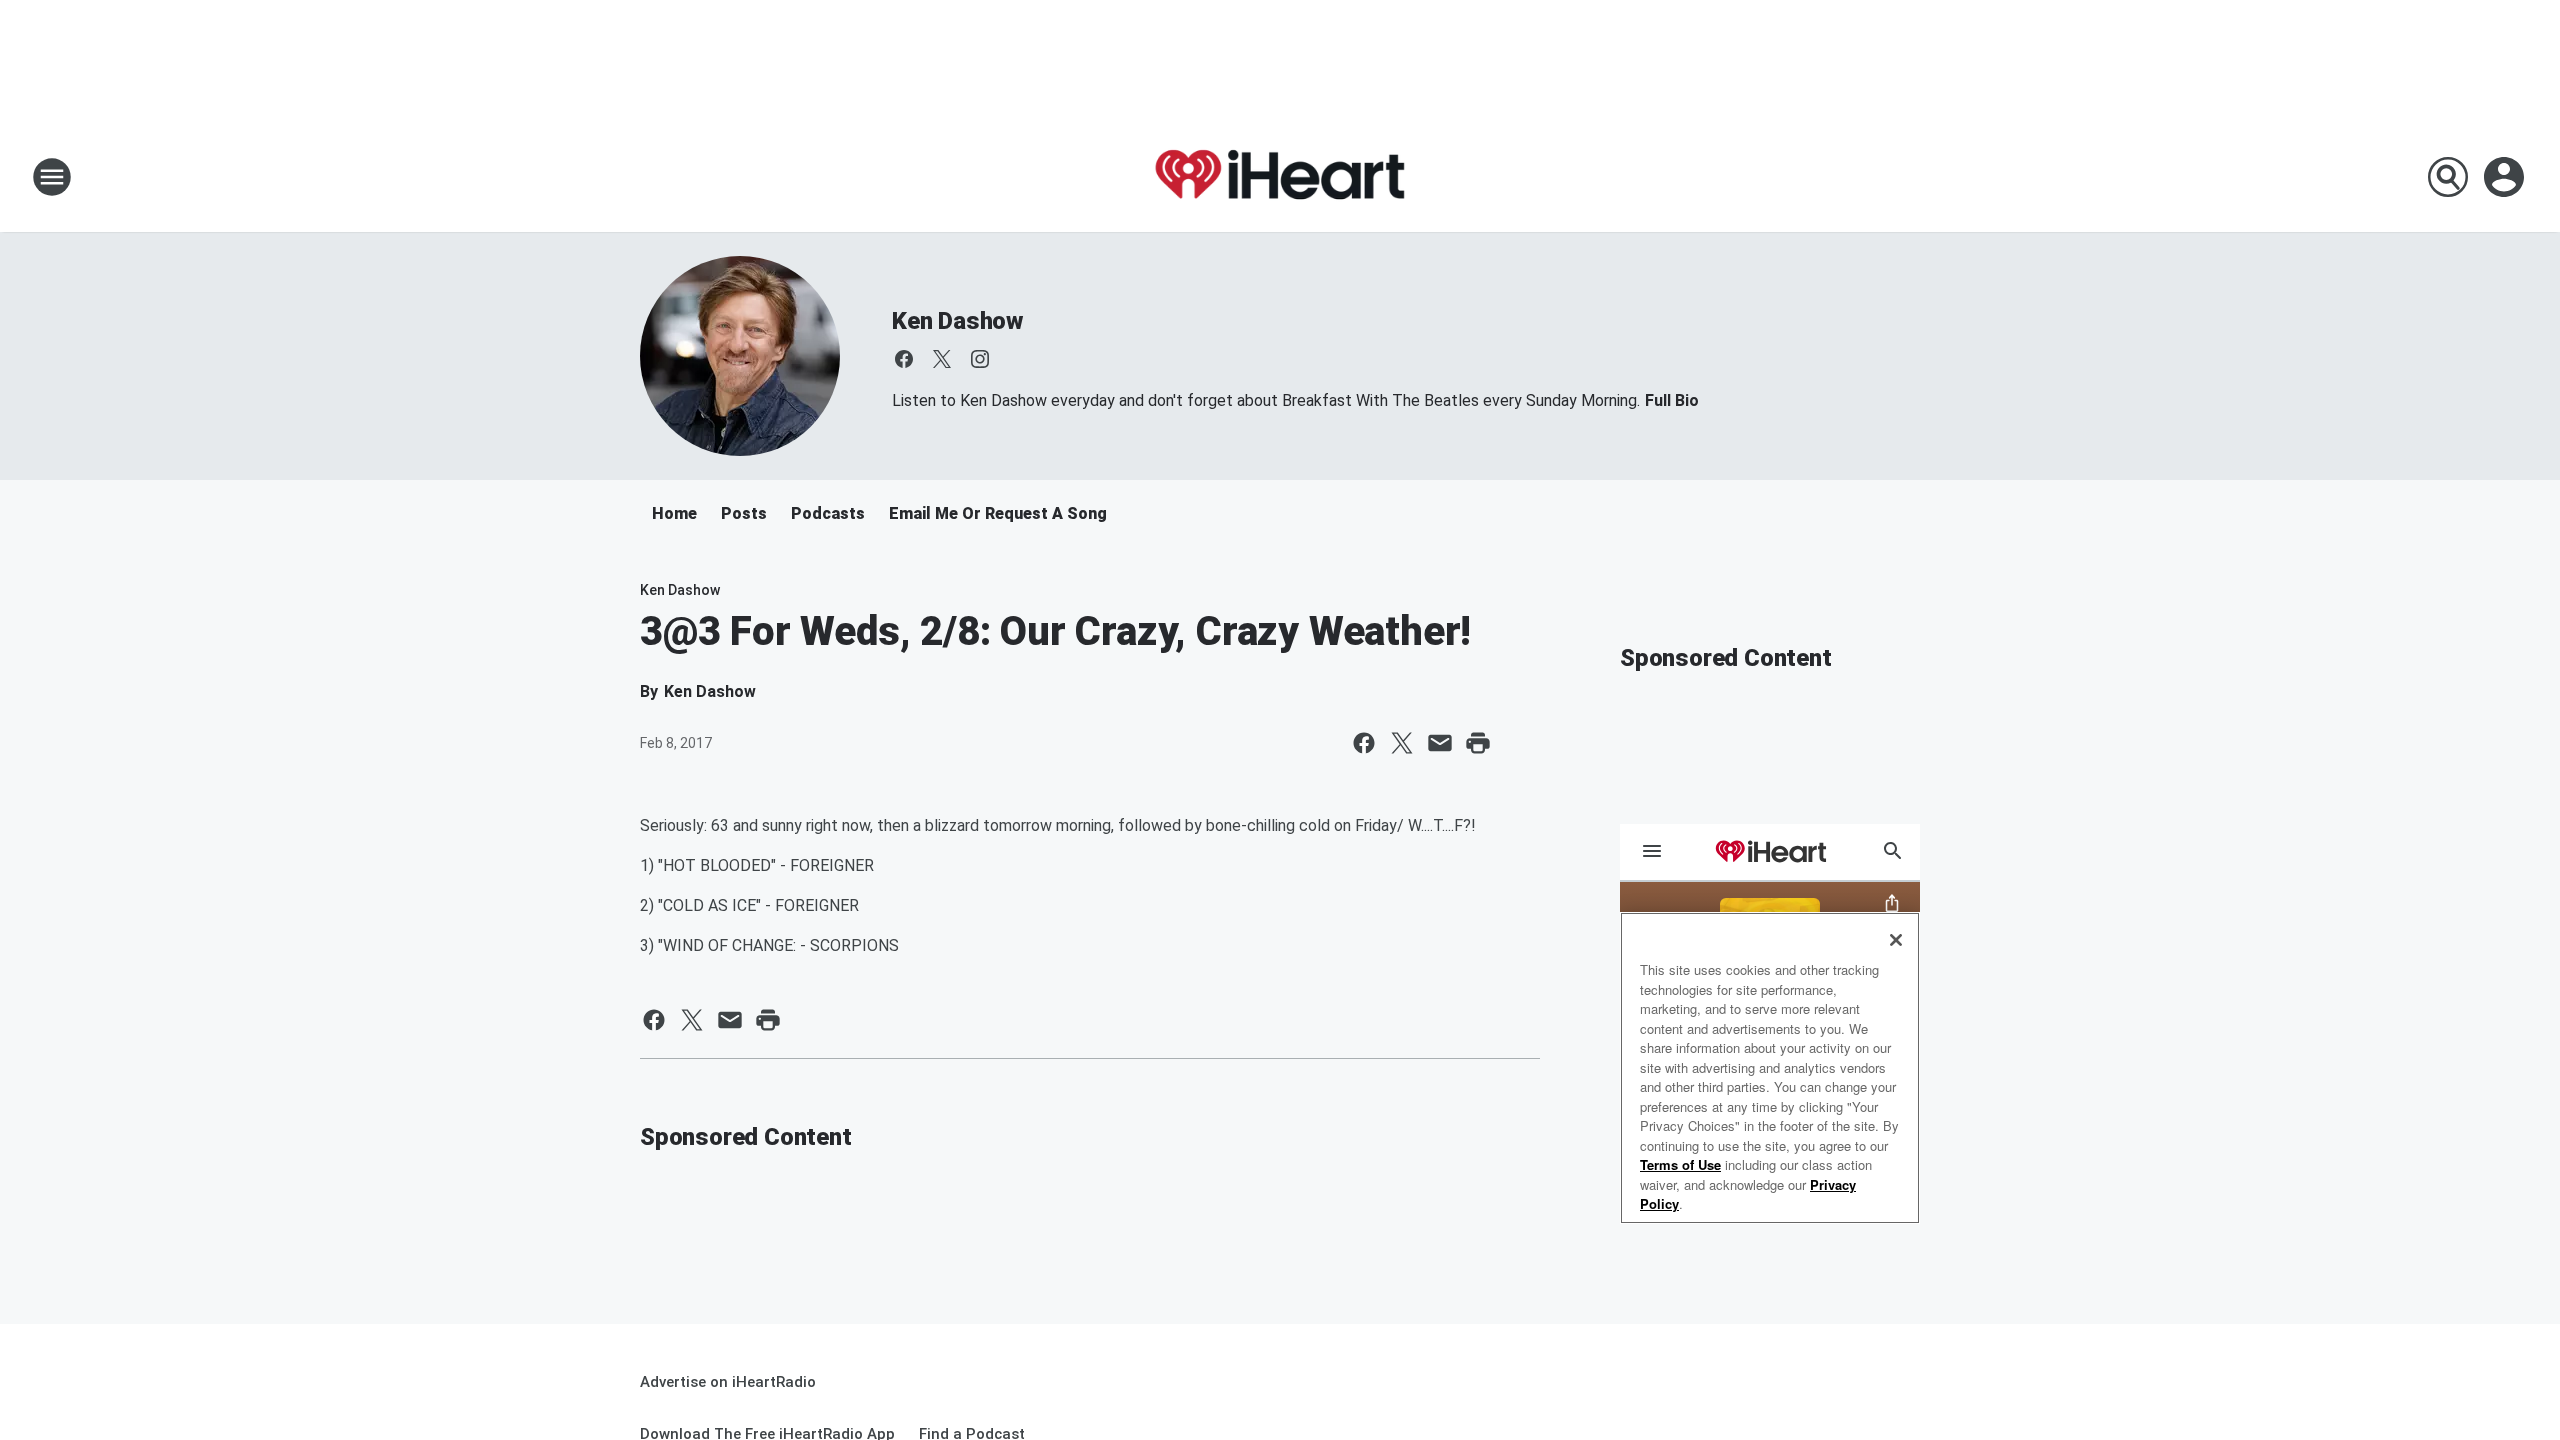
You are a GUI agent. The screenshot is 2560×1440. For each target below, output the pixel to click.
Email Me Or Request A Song (998, 513)
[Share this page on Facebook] (1364, 743)
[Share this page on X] (1402, 743)
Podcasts (828, 513)
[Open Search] (2448, 177)
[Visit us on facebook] (904, 359)
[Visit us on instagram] (980, 359)
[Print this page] (1478, 743)
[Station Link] (1280, 177)
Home (674, 513)
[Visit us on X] (942, 359)
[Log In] (2506, 177)
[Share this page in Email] (1440, 743)
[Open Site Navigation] (52, 177)
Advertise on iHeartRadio (728, 1382)
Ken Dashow (957, 321)
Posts (744, 513)
